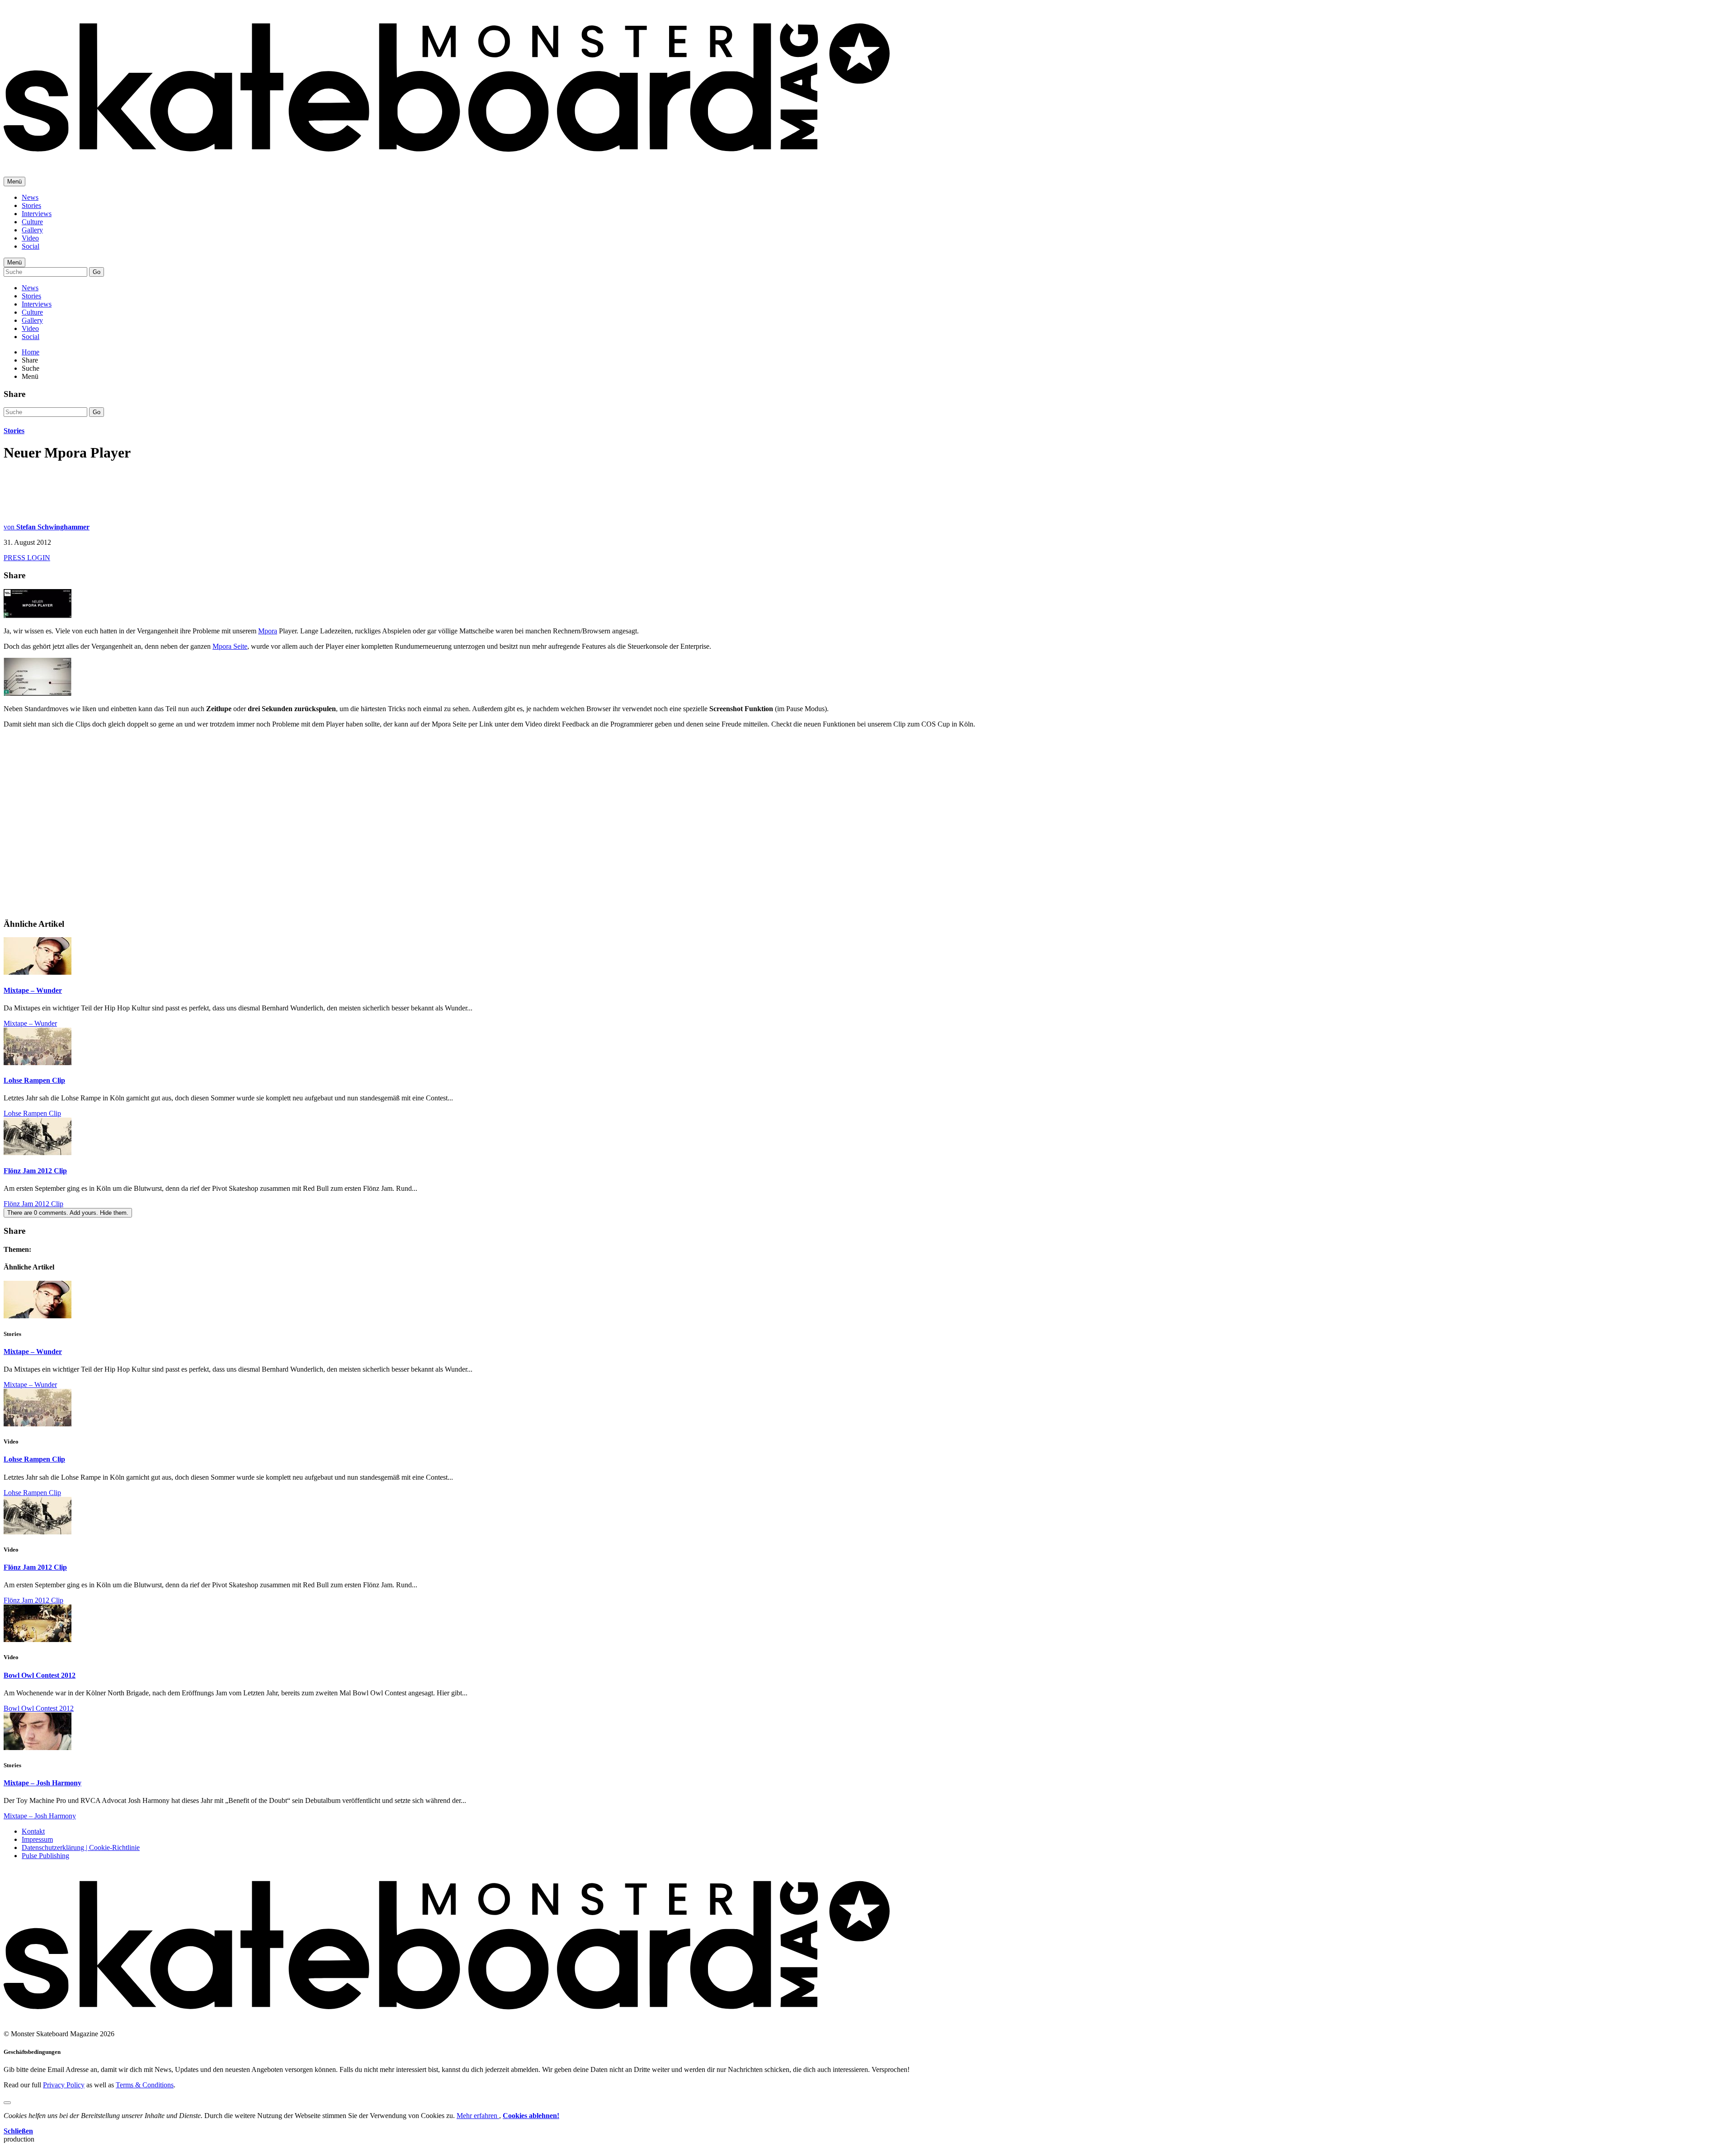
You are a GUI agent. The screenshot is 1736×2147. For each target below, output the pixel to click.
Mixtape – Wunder (33, 990)
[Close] (7, 2103)
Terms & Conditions (145, 2085)
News (30, 197)
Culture (32, 222)
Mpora (268, 631)
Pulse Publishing (45, 1856)
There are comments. (68, 1213)
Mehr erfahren (478, 2116)
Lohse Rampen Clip (34, 1080)
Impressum (37, 1839)
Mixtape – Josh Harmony (42, 1783)
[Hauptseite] (447, 158)
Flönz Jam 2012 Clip (35, 1171)
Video (30, 238)
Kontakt (33, 1831)
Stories (31, 205)
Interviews (37, 214)
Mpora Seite (230, 646)
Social (31, 246)
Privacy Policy (64, 2085)
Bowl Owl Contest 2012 (40, 1675)
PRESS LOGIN (27, 558)
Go (97, 272)
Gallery (32, 230)
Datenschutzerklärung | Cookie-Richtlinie (81, 1847)
